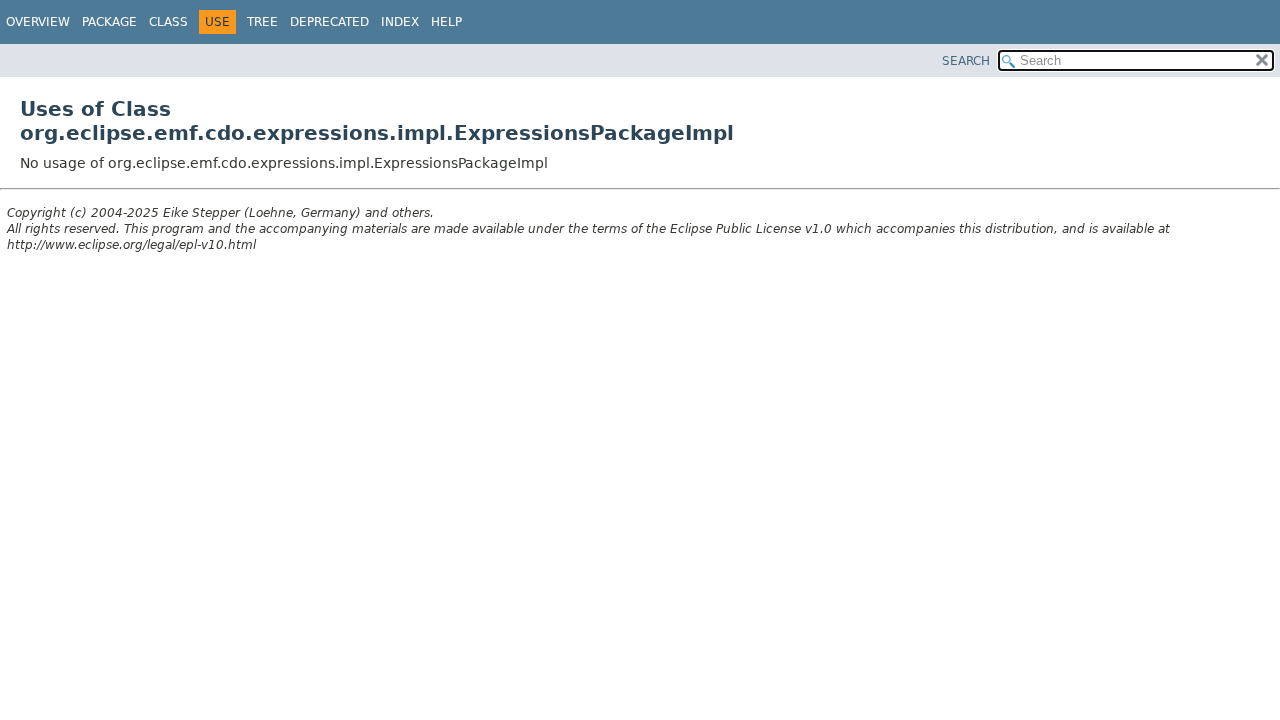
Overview (38, 22)
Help (446, 22)
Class (168, 22)
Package (109, 22)
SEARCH (966, 61)
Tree (262, 22)
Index (400, 22)
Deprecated (329, 22)
